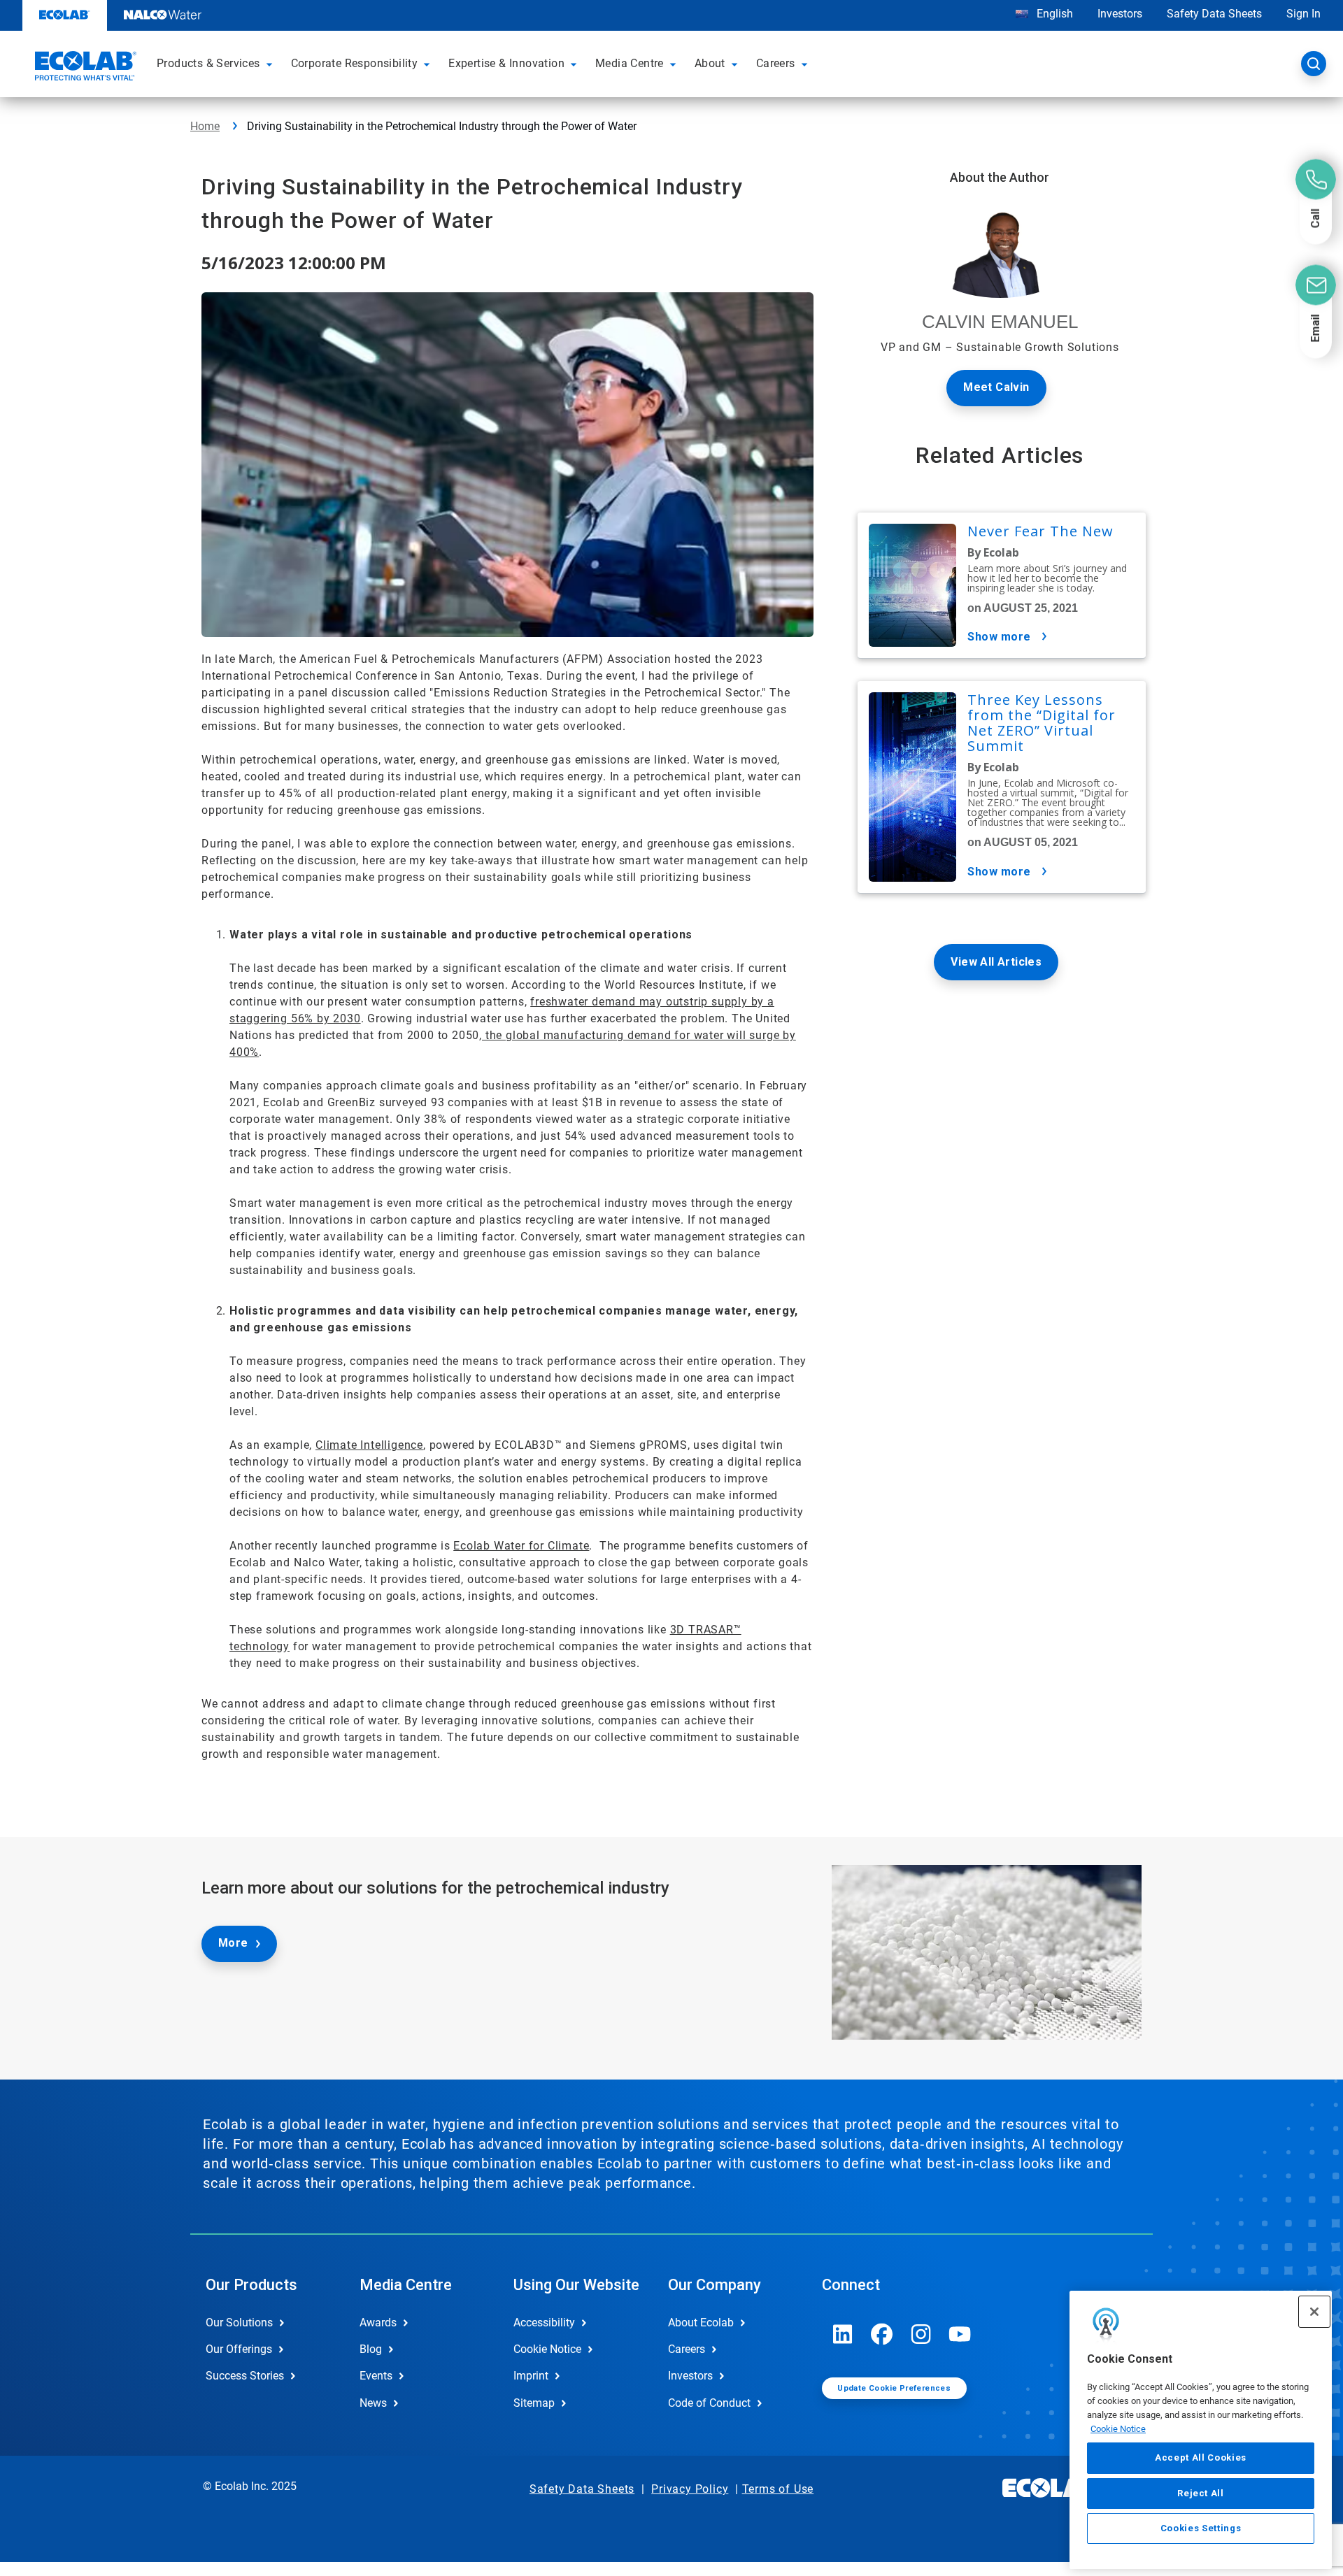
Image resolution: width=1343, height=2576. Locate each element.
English (1053, 14)
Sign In (1303, 14)
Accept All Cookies (1201, 2457)
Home (205, 126)
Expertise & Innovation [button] (506, 63)
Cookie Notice (1118, 2428)
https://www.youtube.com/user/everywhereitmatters (960, 2334)
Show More (999, 637)
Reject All (1201, 2492)
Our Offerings (239, 2349)
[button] (271, 64)
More (233, 1943)
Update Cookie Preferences (894, 2388)
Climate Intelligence (369, 1445)
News (373, 2403)
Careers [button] (776, 63)
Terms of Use (778, 2489)
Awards (378, 2323)
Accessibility (544, 2323)
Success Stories (245, 2376)
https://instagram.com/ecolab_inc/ (921, 2334)
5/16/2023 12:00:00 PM (294, 263)
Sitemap (534, 2403)
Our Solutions (239, 2323)
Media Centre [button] (630, 63)
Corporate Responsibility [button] (355, 63)
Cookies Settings (1201, 2528)
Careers (687, 2349)
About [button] (710, 63)
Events (376, 2376)
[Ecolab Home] (84, 68)
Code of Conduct (709, 2403)
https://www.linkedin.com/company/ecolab (843, 2334)
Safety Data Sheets (1214, 14)
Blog (371, 2349)
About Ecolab (701, 2323)
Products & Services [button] (208, 63)
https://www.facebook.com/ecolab (882, 2334)
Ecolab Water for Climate (521, 1546)
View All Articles (996, 962)
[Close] (1314, 2312)
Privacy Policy (690, 2489)
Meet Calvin (996, 387)
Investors (1120, 14)
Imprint (531, 2376)
